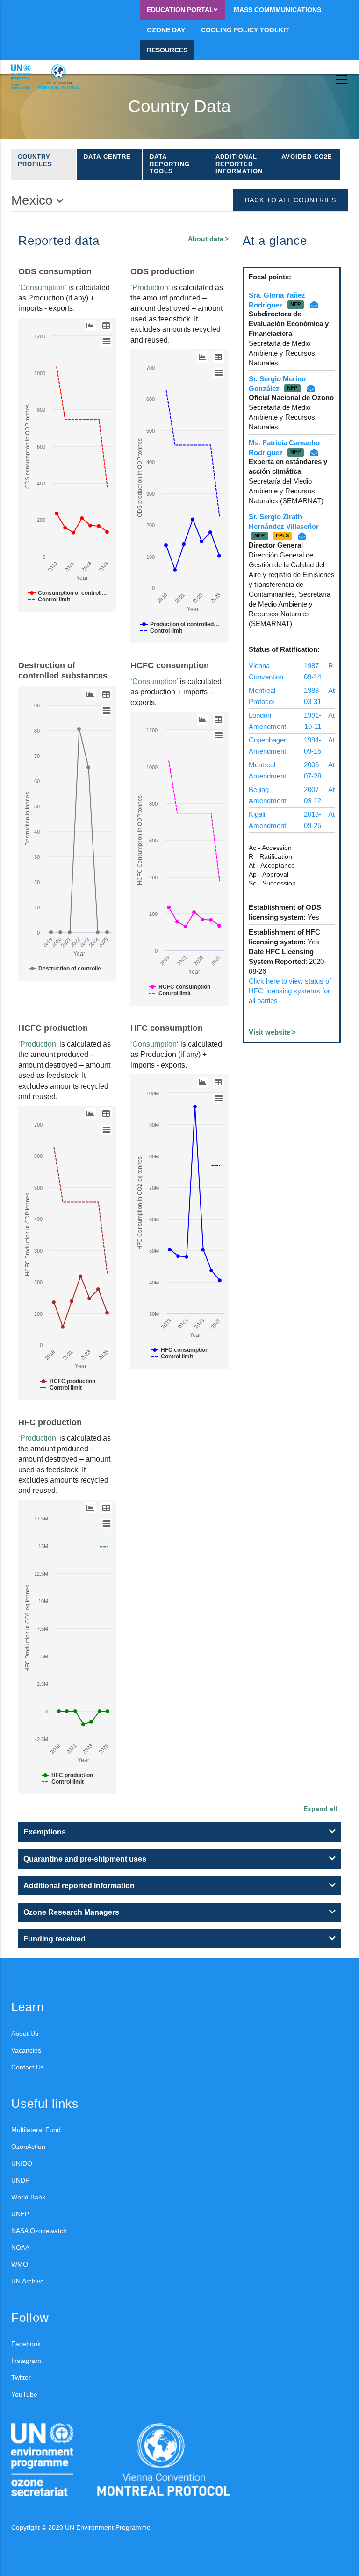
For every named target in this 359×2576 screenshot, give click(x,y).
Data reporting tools (170, 164)
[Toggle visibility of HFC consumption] (180, 1350)
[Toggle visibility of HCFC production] (68, 1381)
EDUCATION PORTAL (180, 10)
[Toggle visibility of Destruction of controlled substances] (68, 969)
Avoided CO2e (307, 157)
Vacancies (26, 2050)
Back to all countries (291, 200)
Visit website (269, 1032)
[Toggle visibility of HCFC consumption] (179, 987)
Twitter (21, 2377)
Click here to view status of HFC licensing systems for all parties (290, 991)
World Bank (28, 2197)
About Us (25, 2034)
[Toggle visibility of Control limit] (49, 599)
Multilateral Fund (36, 2130)
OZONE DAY (166, 30)
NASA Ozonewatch (39, 2231)
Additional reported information (239, 164)
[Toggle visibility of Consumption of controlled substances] (68, 593)
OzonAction (28, 2147)
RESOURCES (167, 50)
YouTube (24, 2394)
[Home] (53, 77)
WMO (20, 2264)
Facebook (26, 2344)
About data (206, 239)
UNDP (20, 2180)
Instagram (26, 2361)
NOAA (20, 2248)
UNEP (20, 2214)
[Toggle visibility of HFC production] (67, 1775)
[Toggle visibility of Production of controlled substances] (180, 624)
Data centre (107, 157)
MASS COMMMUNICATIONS (277, 10)
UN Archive (28, 2281)
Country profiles (35, 161)
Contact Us (28, 2067)
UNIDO (22, 2163)
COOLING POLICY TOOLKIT (245, 30)
